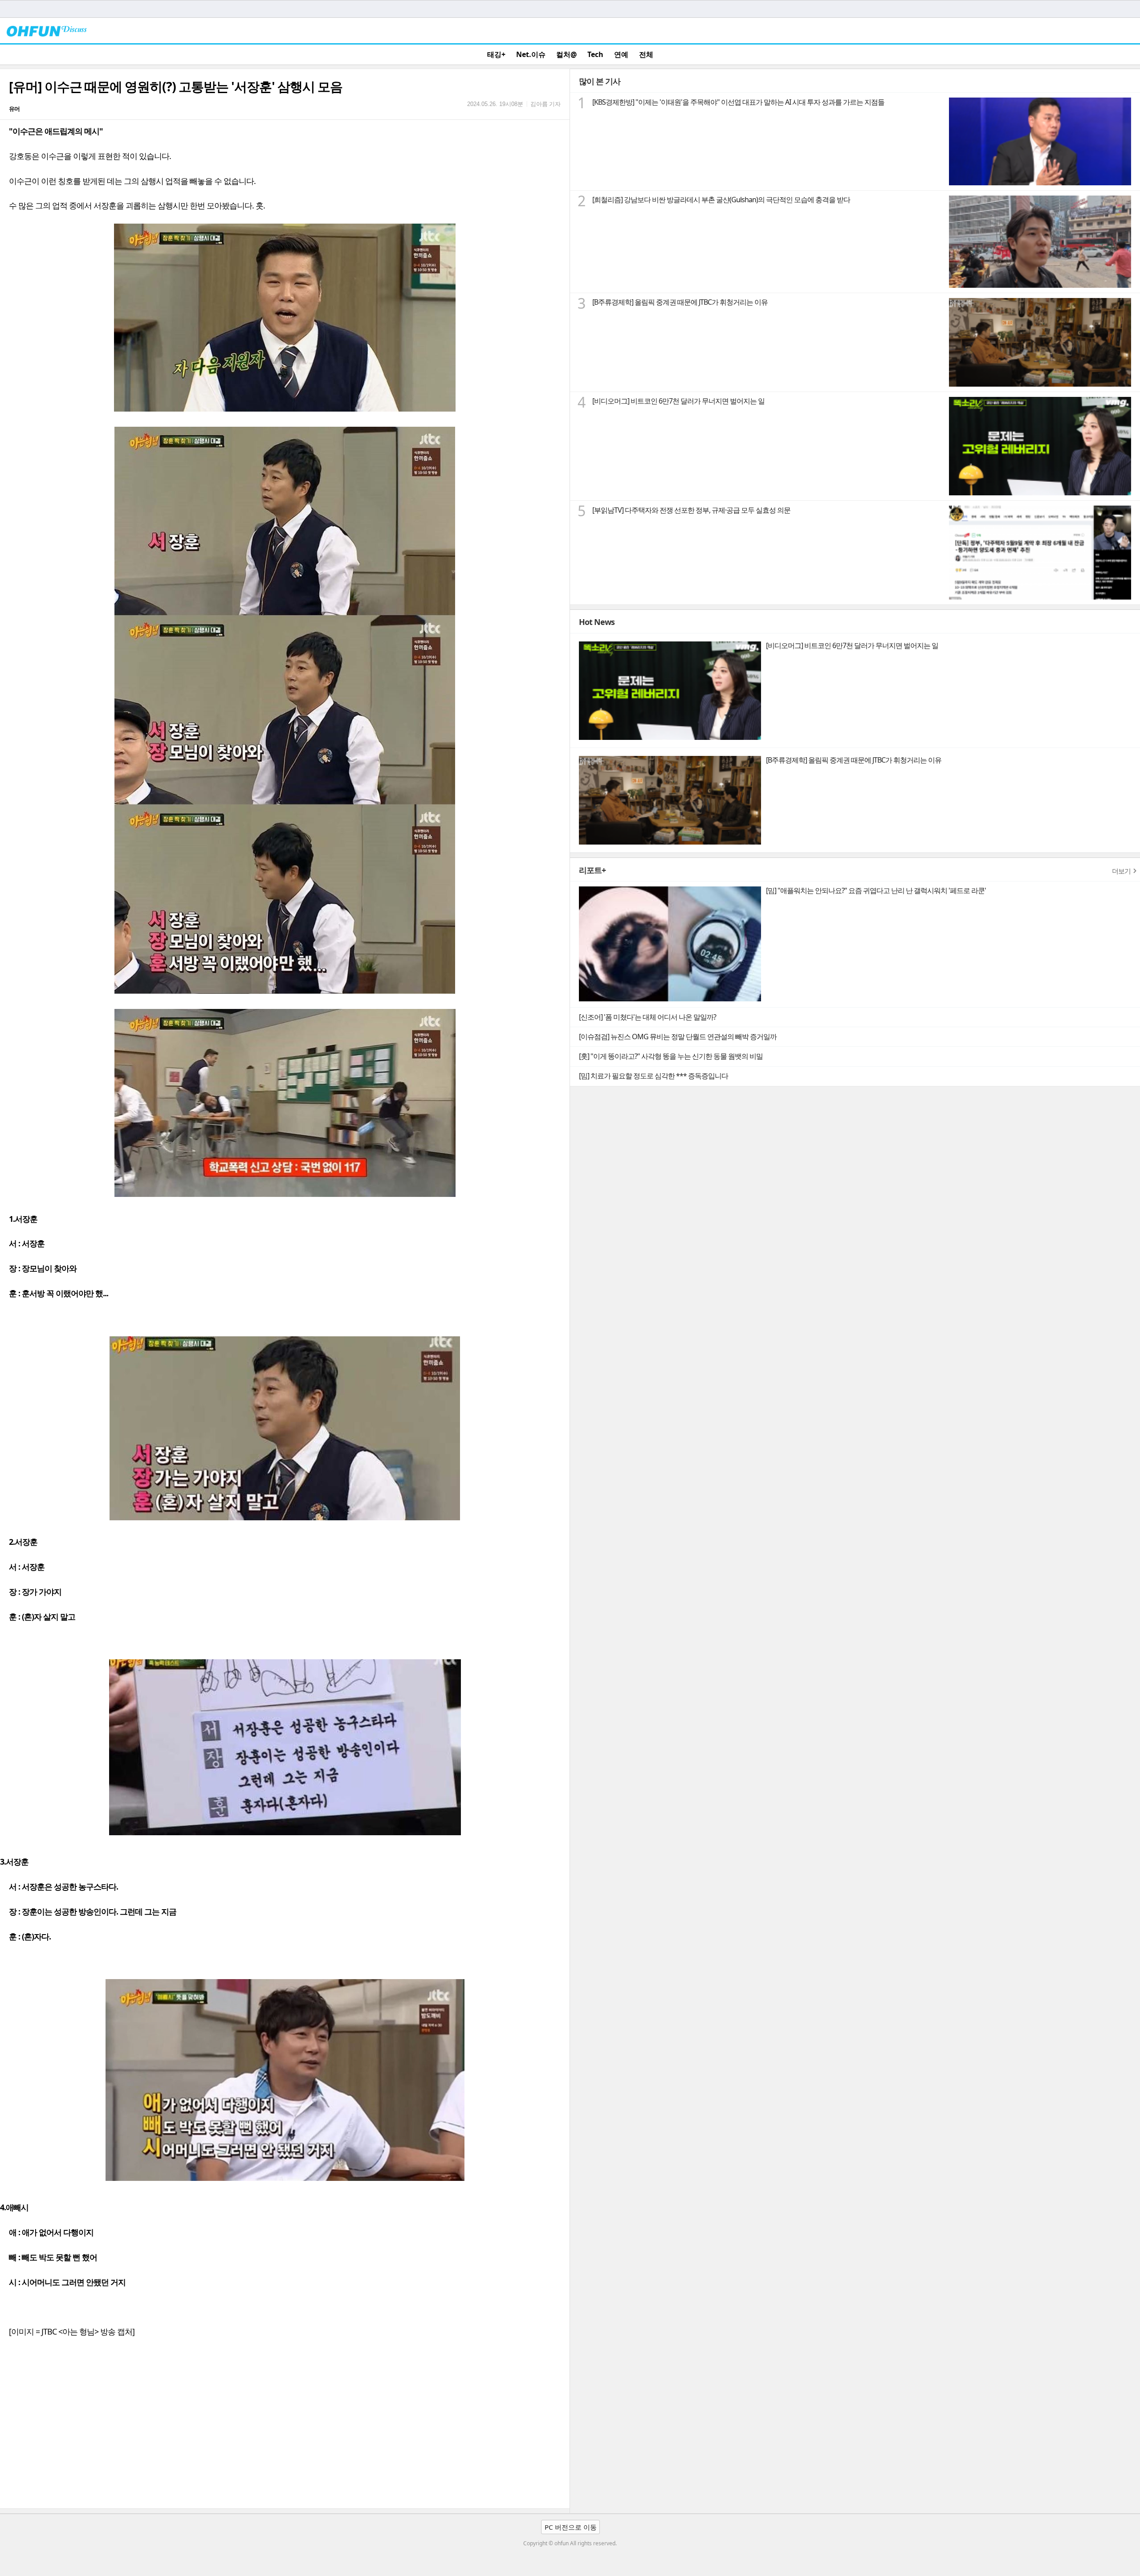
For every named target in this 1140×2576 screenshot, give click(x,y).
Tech (595, 54)
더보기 (1121, 871)
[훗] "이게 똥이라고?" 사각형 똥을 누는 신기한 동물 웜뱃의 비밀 (671, 1056)
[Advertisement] (285, 2441)
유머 (14, 109)
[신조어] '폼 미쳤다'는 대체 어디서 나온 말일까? (647, 1017)
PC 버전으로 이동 (571, 2527)
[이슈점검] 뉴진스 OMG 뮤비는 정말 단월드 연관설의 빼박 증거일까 (678, 1037)
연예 (621, 54)
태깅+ (496, 54)
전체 (646, 54)
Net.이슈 (531, 54)
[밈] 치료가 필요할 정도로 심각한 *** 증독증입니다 (653, 1076)
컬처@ (566, 54)
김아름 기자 (546, 104)
